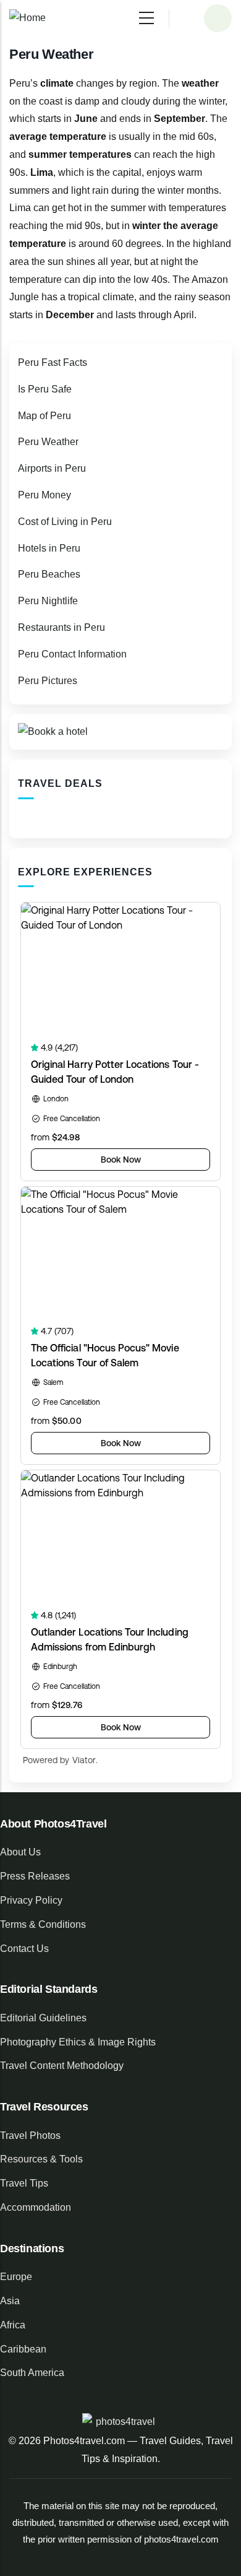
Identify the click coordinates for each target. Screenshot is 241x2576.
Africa (13, 2325)
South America (32, 2373)
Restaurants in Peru (61, 627)
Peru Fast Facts (53, 362)
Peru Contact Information (72, 654)
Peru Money (44, 495)
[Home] (27, 18)
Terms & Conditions (43, 1924)
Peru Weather (48, 442)
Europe (16, 2277)
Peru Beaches (49, 574)
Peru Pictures (48, 681)
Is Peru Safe (45, 389)
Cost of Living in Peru (65, 522)
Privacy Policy (31, 1900)
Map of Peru (44, 416)
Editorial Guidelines (43, 2018)
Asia (10, 2301)
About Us (20, 1852)
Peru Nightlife (48, 601)
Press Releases (35, 1876)
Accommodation (36, 2207)
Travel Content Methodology (62, 2066)
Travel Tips (24, 2183)
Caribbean (23, 2349)
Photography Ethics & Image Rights (78, 2042)
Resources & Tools (41, 2159)
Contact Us (24, 1949)
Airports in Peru (52, 468)
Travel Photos (30, 2136)
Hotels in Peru (49, 548)
